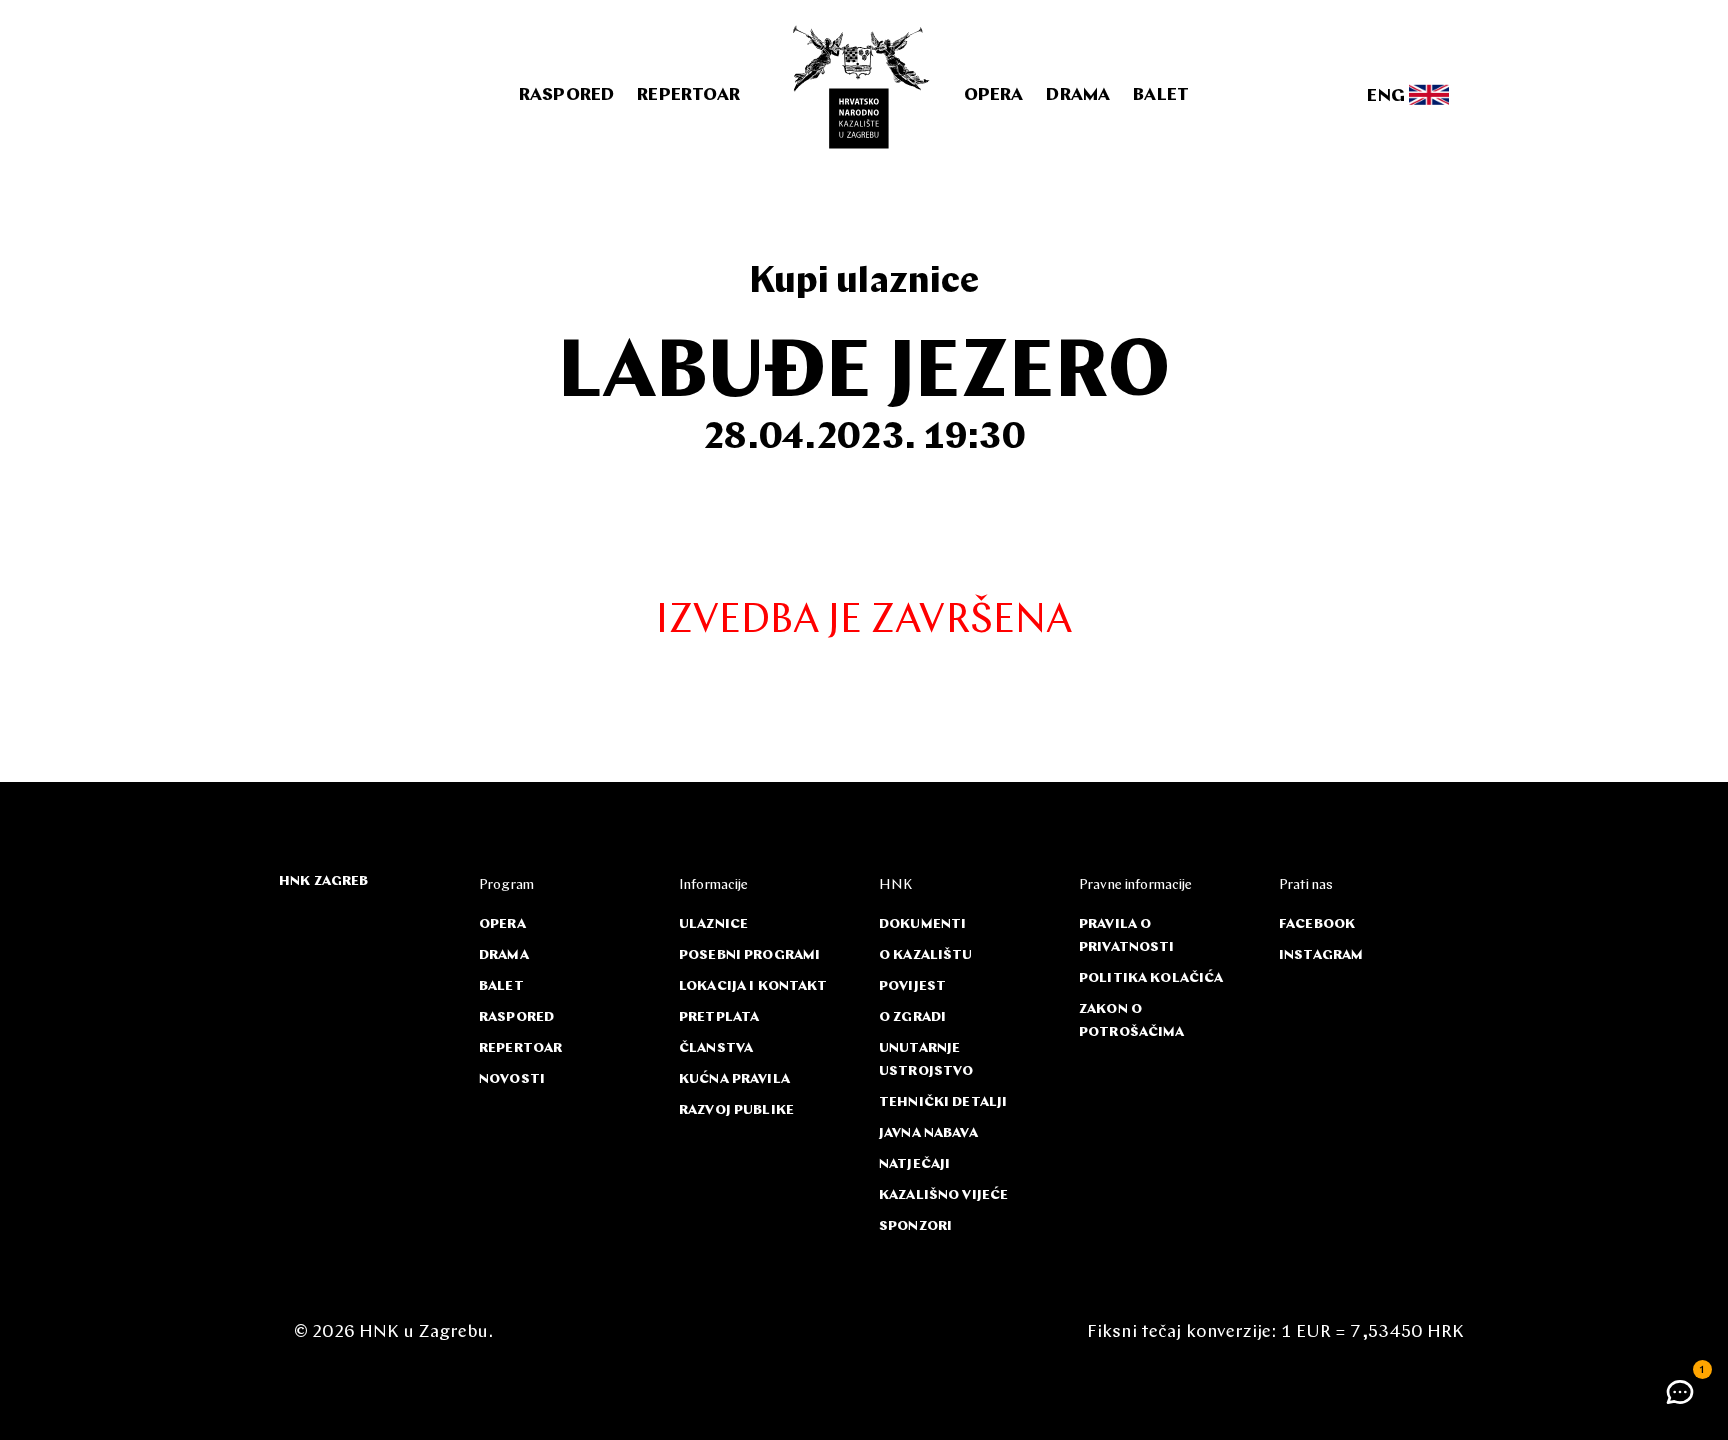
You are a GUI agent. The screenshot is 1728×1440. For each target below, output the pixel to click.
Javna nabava (928, 1133)
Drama (1078, 96)
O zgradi (912, 1017)
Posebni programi (749, 955)
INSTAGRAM (1321, 955)
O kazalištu (926, 955)
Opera (994, 96)
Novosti (512, 1079)
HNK (895, 885)
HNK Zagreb (323, 881)
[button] (1680, 1392)
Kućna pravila (734, 1079)
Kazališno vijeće (943, 1195)
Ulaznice (713, 924)
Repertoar (688, 96)
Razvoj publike (736, 1110)
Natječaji (914, 1164)
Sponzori (915, 1226)
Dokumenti (922, 924)
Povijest (912, 986)
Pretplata (719, 1017)
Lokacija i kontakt (753, 986)
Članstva (716, 1048)
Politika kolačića (1151, 978)
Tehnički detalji (943, 1102)
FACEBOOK (1317, 924)
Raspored (566, 96)
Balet (1161, 96)
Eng (1388, 96)
